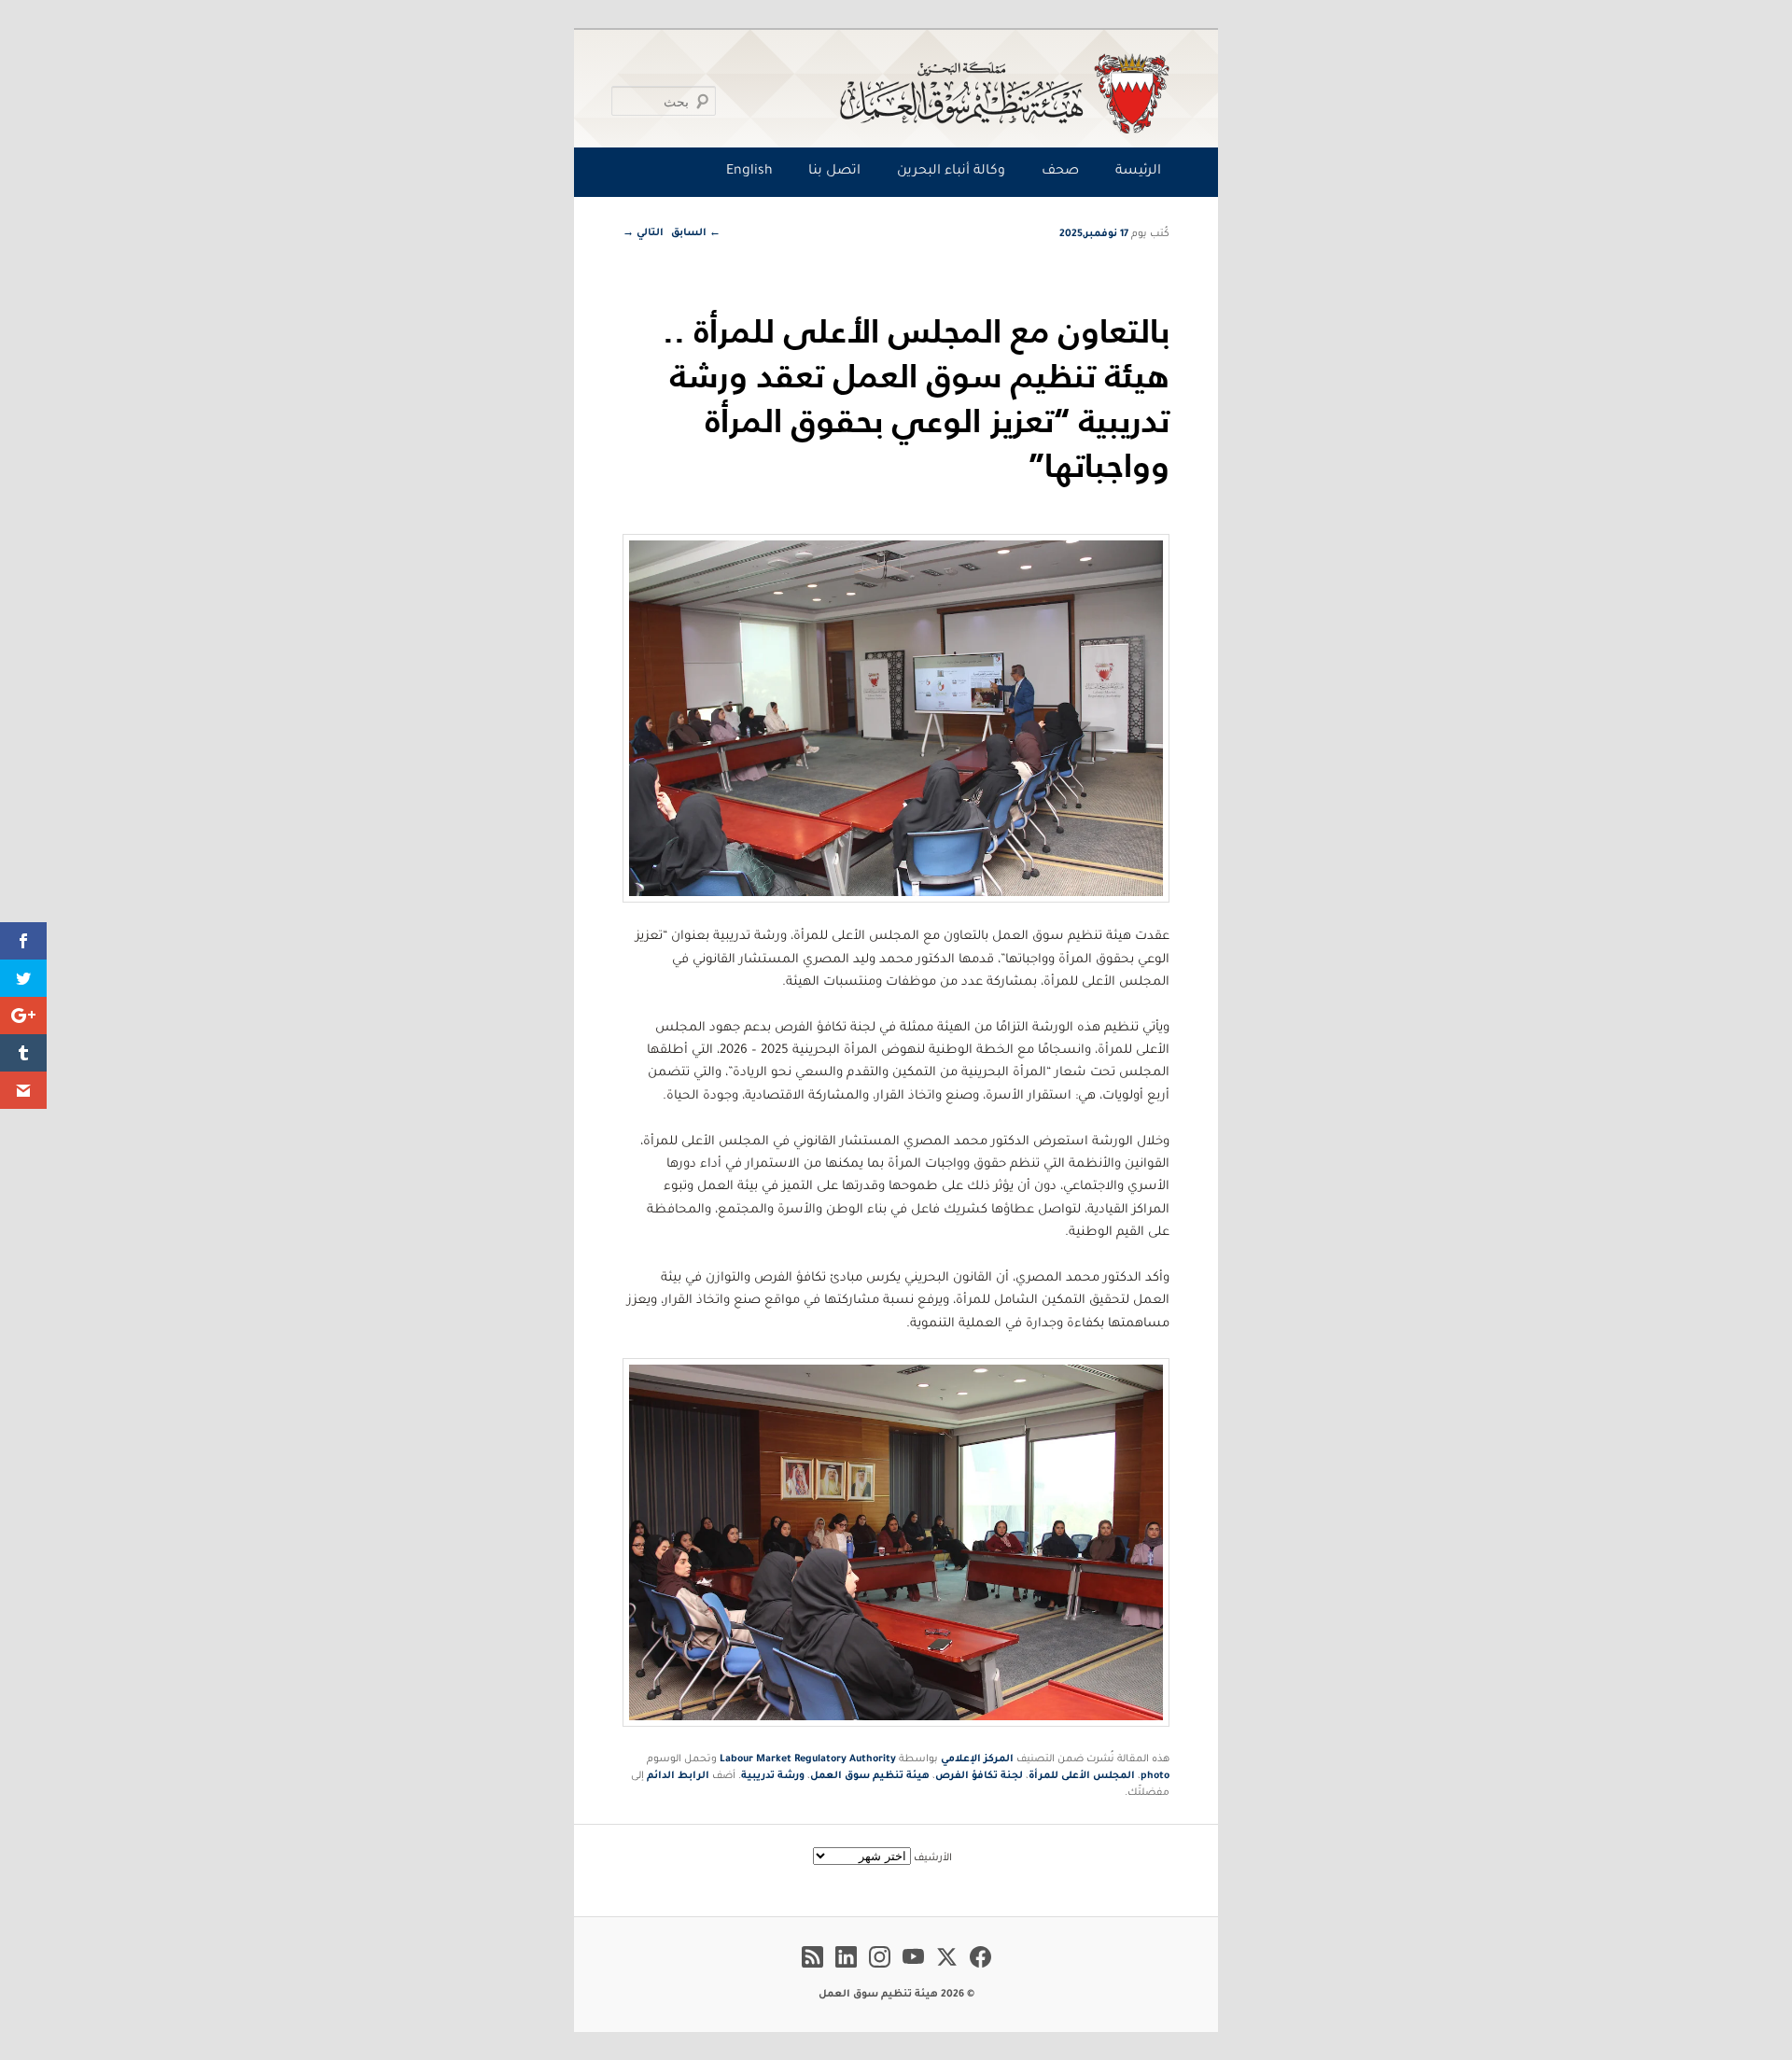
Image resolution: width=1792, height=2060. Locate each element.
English (749, 172)
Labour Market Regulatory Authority (808, 1759)
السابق (696, 233)
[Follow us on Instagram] (880, 1970)
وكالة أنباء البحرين (951, 172)
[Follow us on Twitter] (947, 1970)
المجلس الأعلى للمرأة (1082, 1776)
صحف (1060, 172)
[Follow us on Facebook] (980, 1970)
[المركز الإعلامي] (900, 93)
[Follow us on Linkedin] (846, 1970)
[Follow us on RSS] (812, 1970)
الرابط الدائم (678, 1776)
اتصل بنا (834, 172)
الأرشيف (933, 1858)
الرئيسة (1138, 172)
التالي (643, 233)
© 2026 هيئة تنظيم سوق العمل (896, 1995)
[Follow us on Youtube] (913, 1970)
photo (1155, 1776)
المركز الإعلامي (977, 1759)
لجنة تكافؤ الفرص (979, 1776)
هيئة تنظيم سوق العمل (870, 1776)
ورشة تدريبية (773, 1776)
